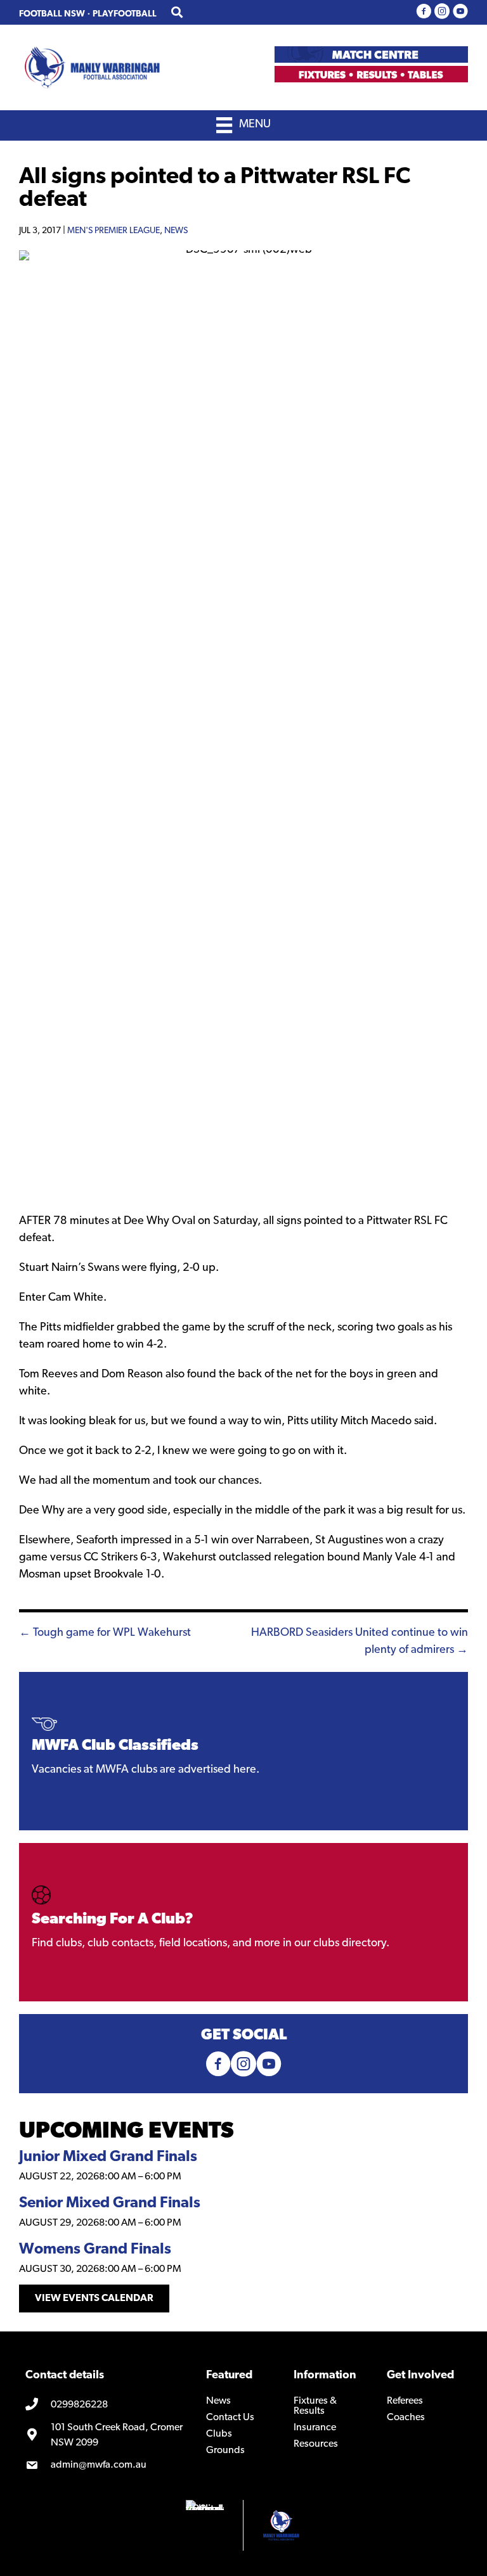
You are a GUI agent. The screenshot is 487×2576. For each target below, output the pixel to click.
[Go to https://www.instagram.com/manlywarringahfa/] (442, 12)
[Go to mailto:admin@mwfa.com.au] (106, 2466)
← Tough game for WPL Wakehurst (105, 1633)
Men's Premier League (114, 231)
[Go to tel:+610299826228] (106, 2405)
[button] (94, 2299)
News (176, 231)
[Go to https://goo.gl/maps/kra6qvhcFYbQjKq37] (106, 2435)
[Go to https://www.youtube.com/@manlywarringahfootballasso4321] (460, 12)
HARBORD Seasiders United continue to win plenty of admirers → (360, 1642)
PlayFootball (125, 14)
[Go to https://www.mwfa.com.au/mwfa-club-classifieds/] (243, 1751)
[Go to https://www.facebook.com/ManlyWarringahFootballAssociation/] (424, 12)
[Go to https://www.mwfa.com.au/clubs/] (243, 1922)
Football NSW (52, 14)
